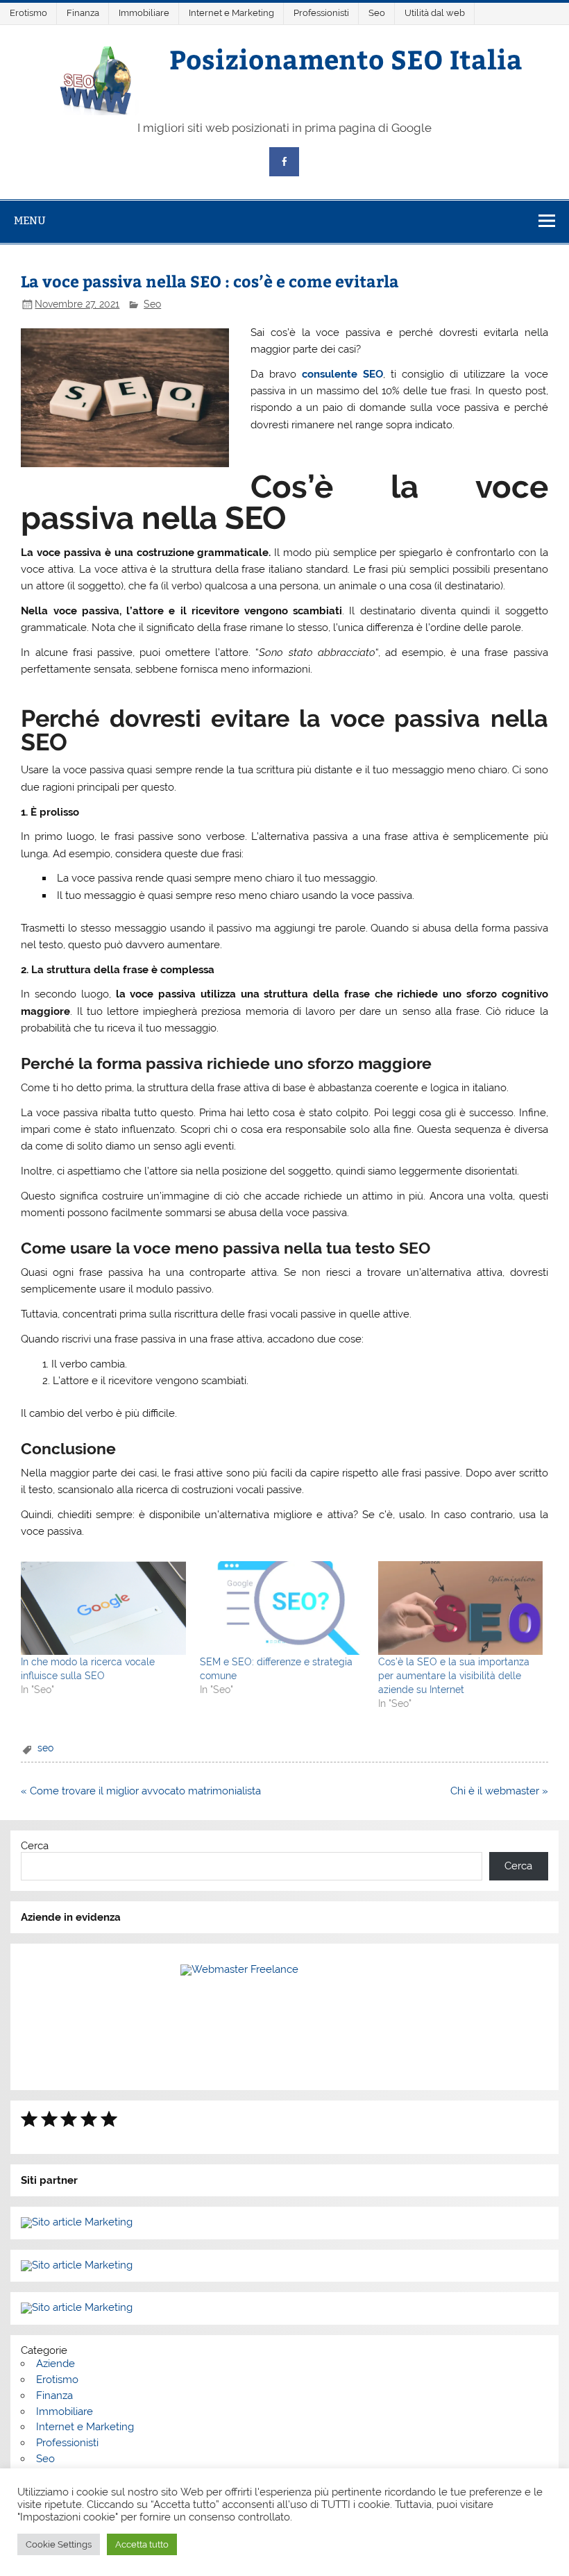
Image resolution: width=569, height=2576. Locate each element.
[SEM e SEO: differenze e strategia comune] (282, 1608)
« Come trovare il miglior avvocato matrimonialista (141, 1791)
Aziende (56, 2364)
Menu (30, 220)
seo (45, 1748)
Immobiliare (144, 13)
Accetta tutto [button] (142, 2544)
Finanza (83, 13)
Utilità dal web (435, 13)
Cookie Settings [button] (59, 2544)
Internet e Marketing (231, 13)
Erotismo (28, 13)
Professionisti (321, 13)
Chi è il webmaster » (499, 1791)
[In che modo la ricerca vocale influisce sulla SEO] (103, 1608)
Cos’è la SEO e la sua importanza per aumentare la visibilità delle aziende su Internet (454, 1676)
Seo (377, 13)
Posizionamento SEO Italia (346, 59)
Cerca (35, 1846)
